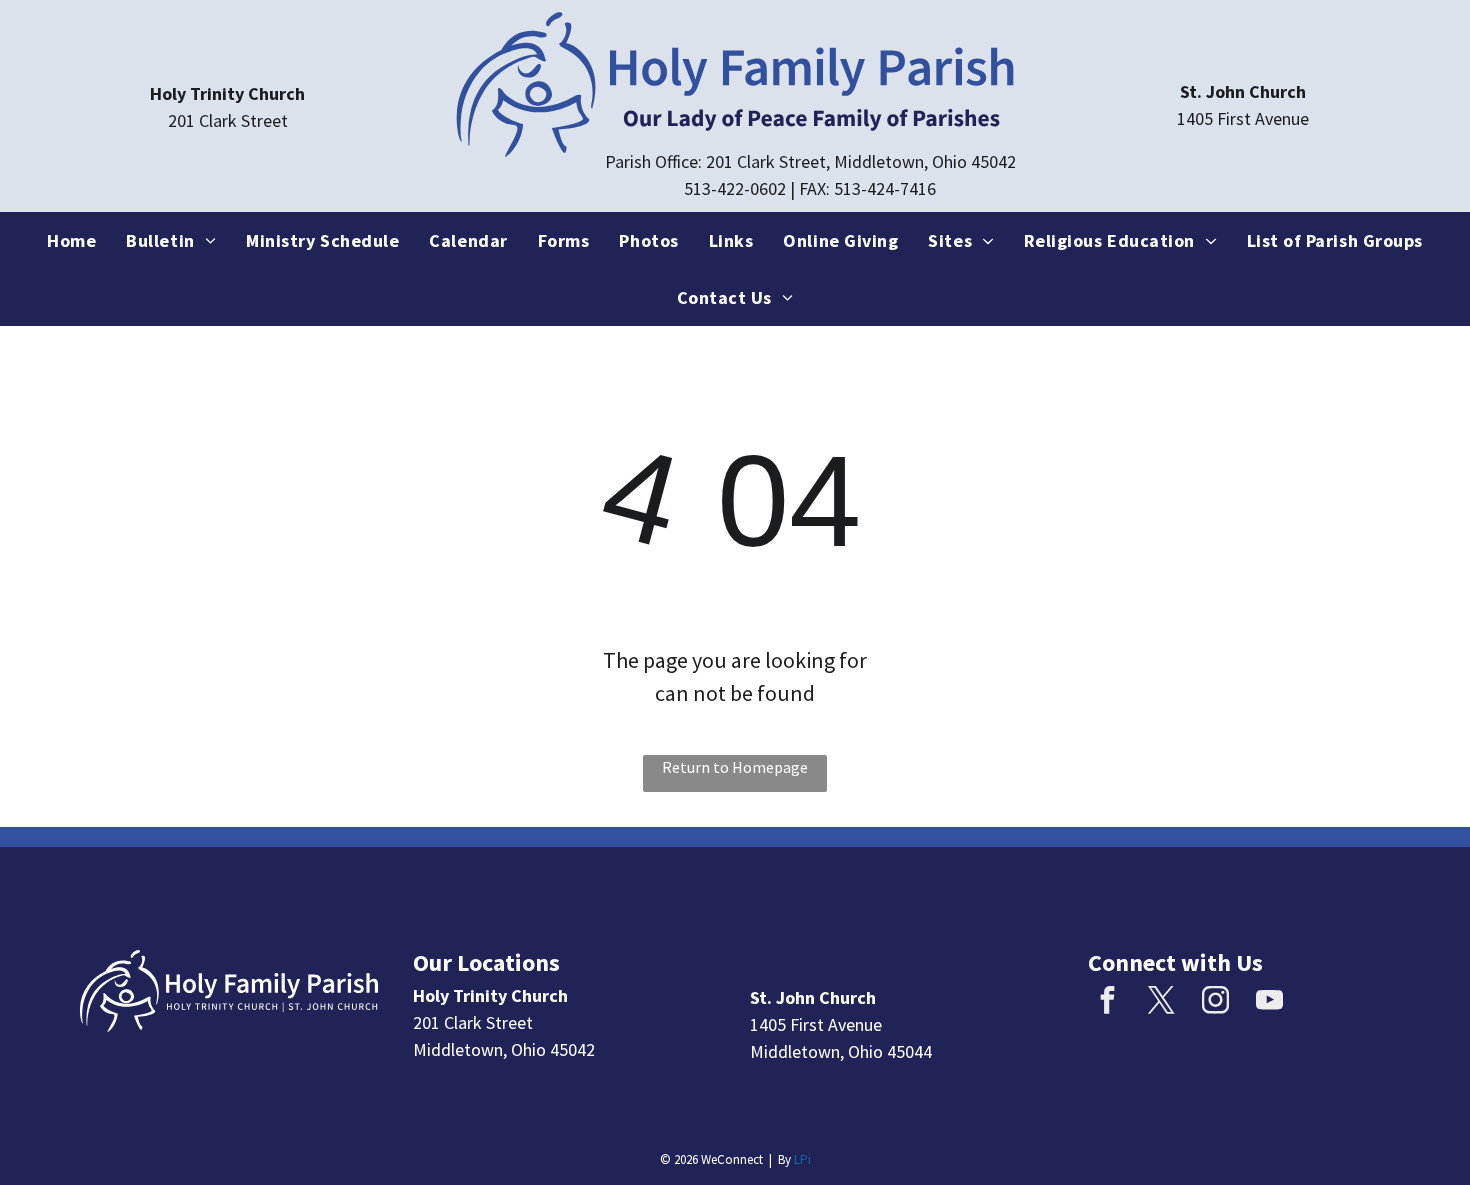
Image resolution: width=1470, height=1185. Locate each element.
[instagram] (1216, 1002)
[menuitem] (71, 240)
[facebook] (1108, 1002)
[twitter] (1162, 1002)
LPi (802, 1159)
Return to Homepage (735, 767)
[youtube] (1270, 1002)
